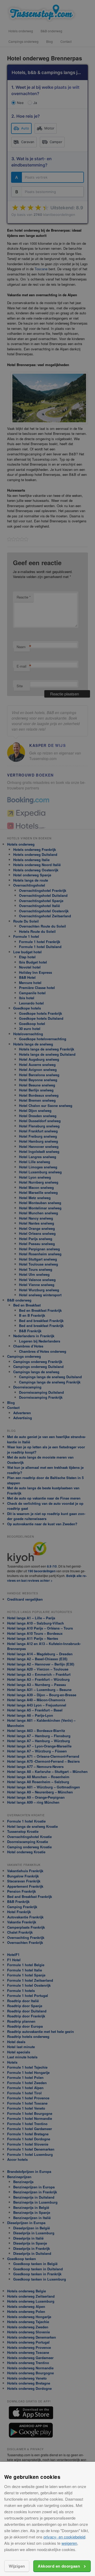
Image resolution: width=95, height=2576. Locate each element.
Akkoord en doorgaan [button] (59, 2566)
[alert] (47, 1288)
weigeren (69, 2543)
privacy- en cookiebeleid (64, 2537)
